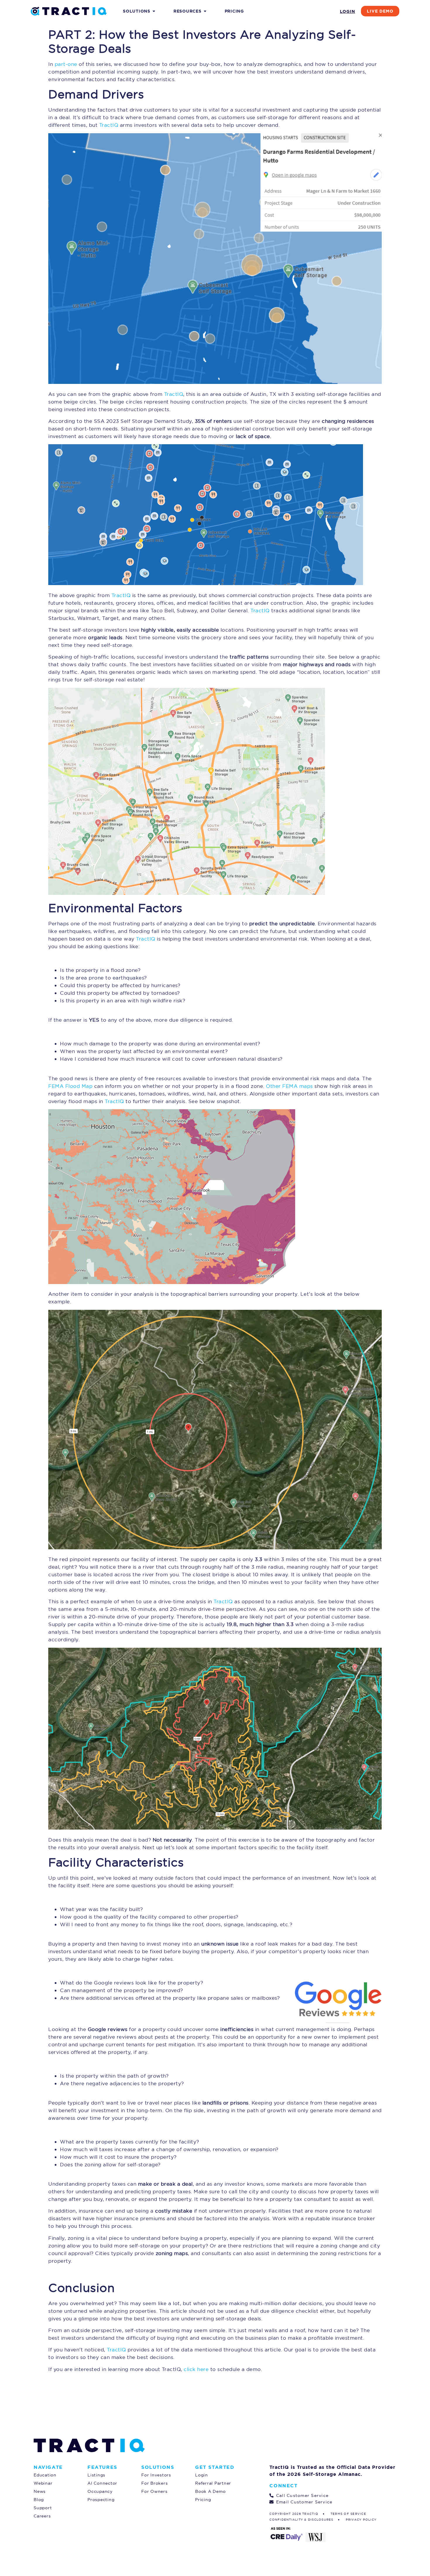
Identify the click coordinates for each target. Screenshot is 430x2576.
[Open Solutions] (154, 11)
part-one (66, 64)
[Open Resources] (205, 11)
